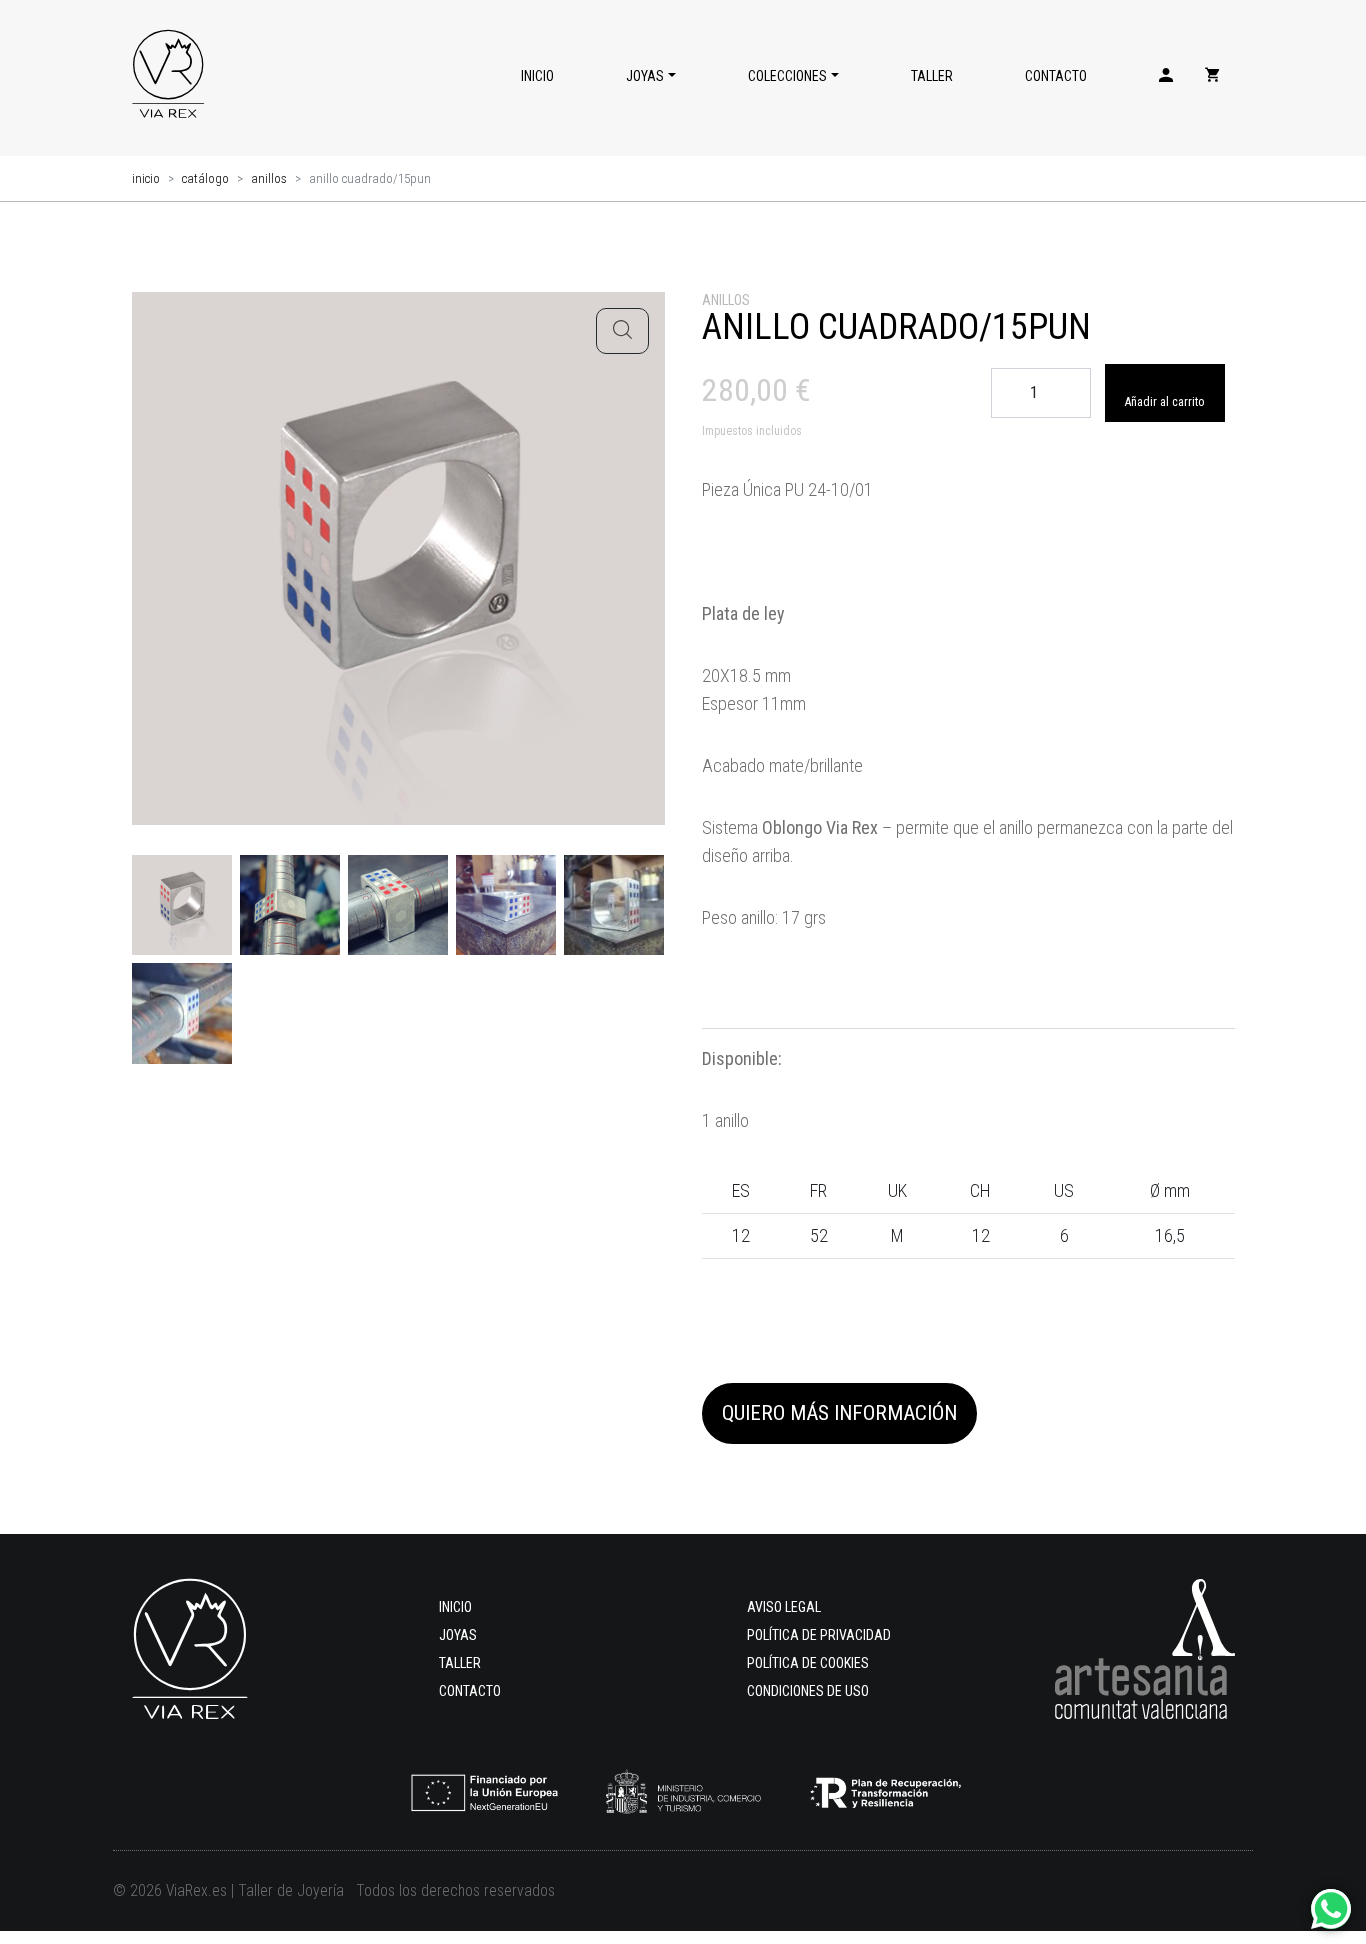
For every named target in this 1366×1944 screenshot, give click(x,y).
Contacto (1056, 76)
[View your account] (1166, 78)
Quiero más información (839, 1413)
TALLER (932, 76)
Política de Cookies (808, 1663)
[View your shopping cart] (1212, 78)
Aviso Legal (784, 1607)
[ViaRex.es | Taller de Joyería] (168, 78)
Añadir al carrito (1165, 402)
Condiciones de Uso (808, 1691)
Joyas (645, 76)
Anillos (269, 178)
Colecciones (787, 76)
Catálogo (205, 178)
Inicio (537, 76)
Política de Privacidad (819, 1635)
